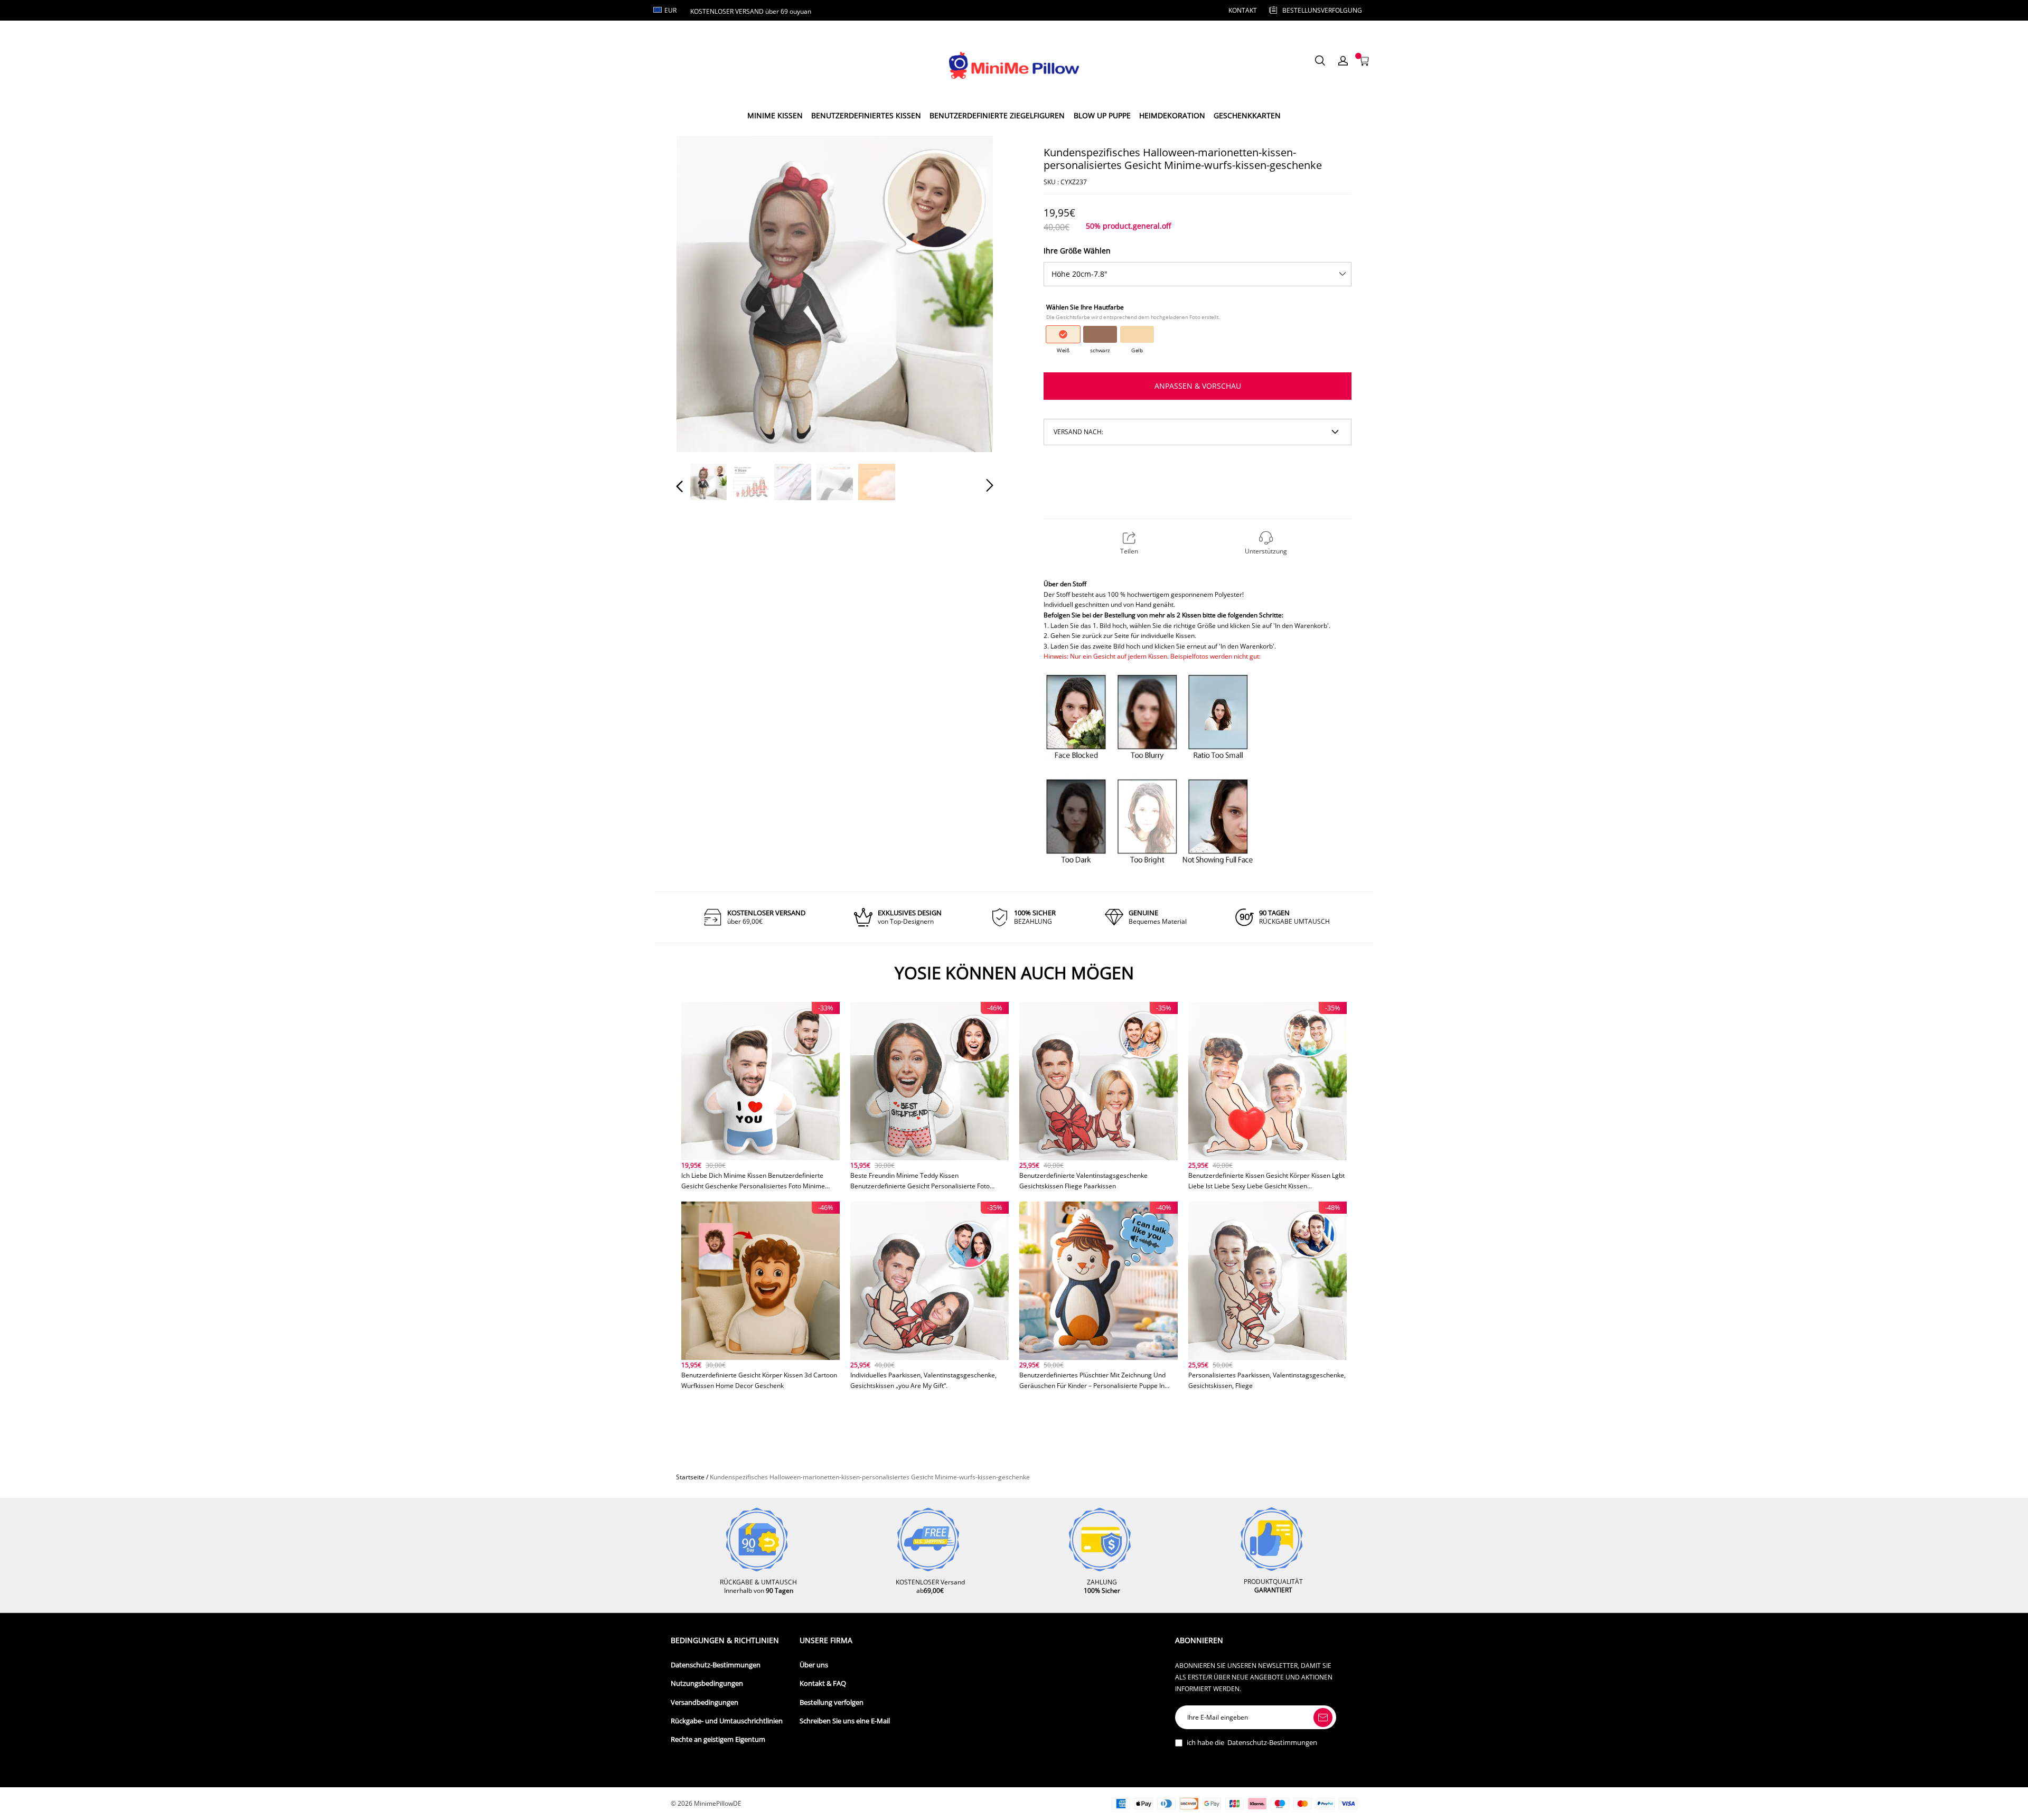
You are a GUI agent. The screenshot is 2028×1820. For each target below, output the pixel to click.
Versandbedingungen (705, 1702)
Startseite (690, 1477)
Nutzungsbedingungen (707, 1683)
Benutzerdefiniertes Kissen (866, 115)
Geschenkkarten (1247, 115)
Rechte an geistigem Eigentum (718, 1739)
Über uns (814, 1665)
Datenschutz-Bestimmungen (716, 1665)
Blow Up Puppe (1102, 115)
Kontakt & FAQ (823, 1683)
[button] (701, 293)
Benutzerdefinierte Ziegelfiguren (997, 115)
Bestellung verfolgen (832, 1702)
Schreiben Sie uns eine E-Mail (845, 1721)
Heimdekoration (1172, 115)
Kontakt (1243, 10)
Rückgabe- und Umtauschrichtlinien (727, 1721)
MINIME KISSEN (775, 115)
